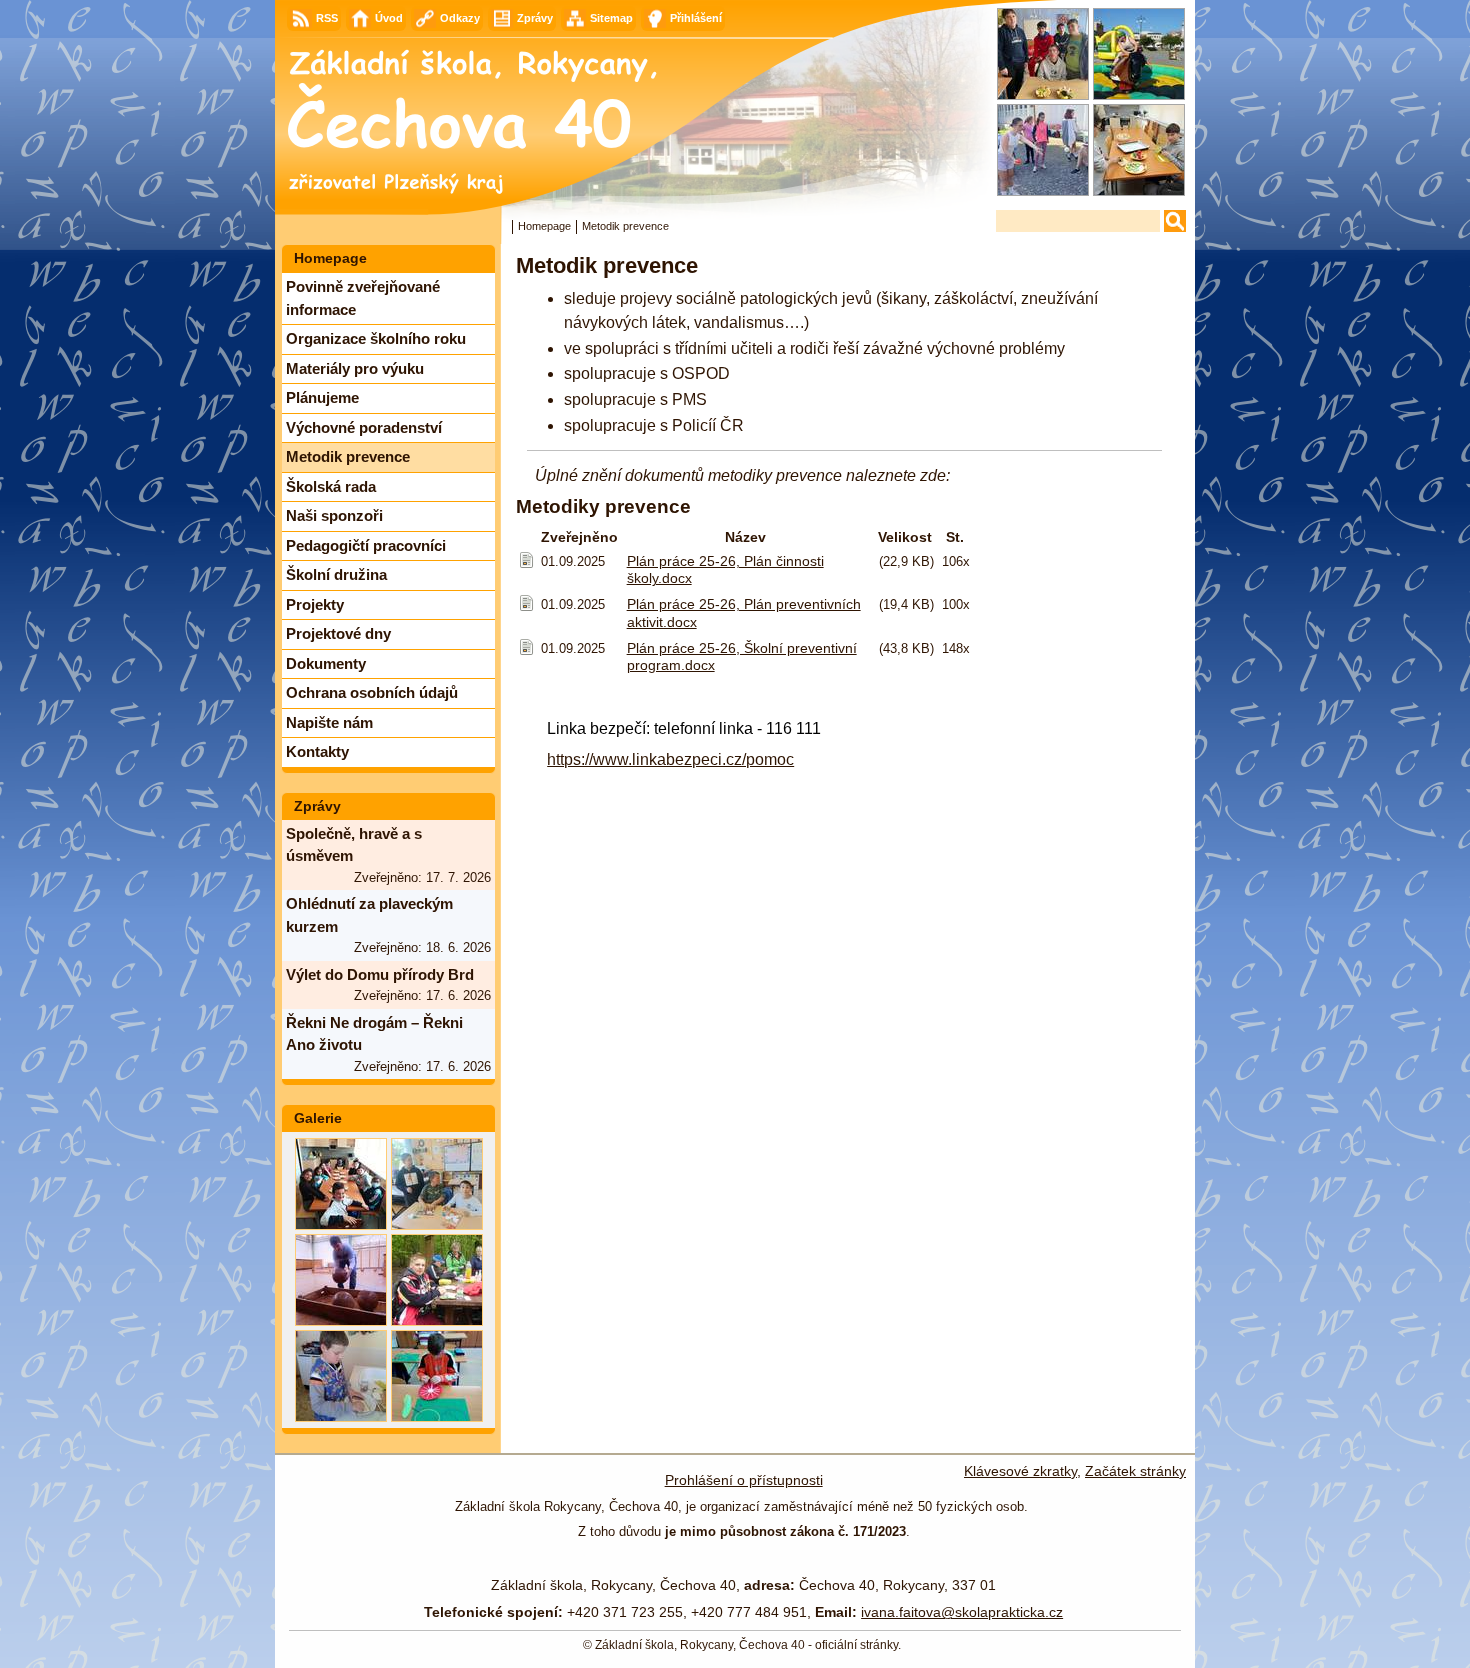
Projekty (315, 604)
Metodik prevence (348, 456)
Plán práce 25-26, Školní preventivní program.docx (742, 656)
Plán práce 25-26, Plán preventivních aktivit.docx (744, 612)
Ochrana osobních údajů (372, 692)
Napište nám (329, 722)
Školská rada (331, 486)
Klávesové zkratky (1020, 1471)
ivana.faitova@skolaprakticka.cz (962, 1612)
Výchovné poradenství (364, 427)
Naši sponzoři (334, 515)
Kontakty (317, 751)
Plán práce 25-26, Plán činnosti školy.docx (725, 569)
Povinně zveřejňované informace (363, 298)
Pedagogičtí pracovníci (366, 545)
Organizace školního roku (376, 338)
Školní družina (336, 574)
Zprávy (317, 806)
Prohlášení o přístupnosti (744, 1480)
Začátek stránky (1135, 1471)
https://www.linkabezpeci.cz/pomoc (670, 759)
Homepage (544, 226)
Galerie (318, 1118)
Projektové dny (338, 633)
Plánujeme (322, 397)
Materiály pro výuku (355, 368)
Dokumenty (326, 663)
